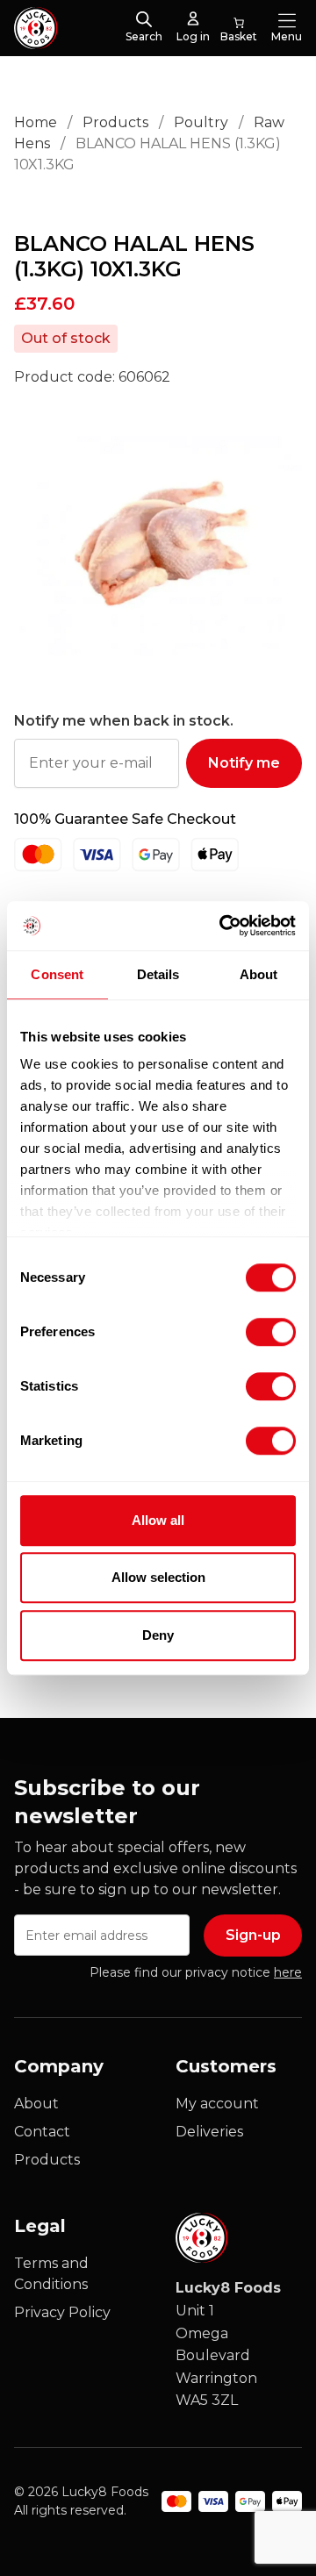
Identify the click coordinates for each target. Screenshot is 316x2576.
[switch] (256, 1328)
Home (36, 122)
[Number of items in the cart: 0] (239, 28)
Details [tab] (158, 974)
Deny (158, 1635)
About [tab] (259, 974)
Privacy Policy (62, 2312)
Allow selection (158, 1577)
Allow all (158, 1520)
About (36, 2104)
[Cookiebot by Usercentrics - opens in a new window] (223, 926)
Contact (42, 2132)
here (288, 1972)
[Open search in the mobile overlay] (144, 20)
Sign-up (253, 1935)
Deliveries (209, 2132)
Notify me (244, 763)
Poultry (201, 122)
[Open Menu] (287, 20)
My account (217, 2104)
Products (115, 122)
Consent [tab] (57, 974)
